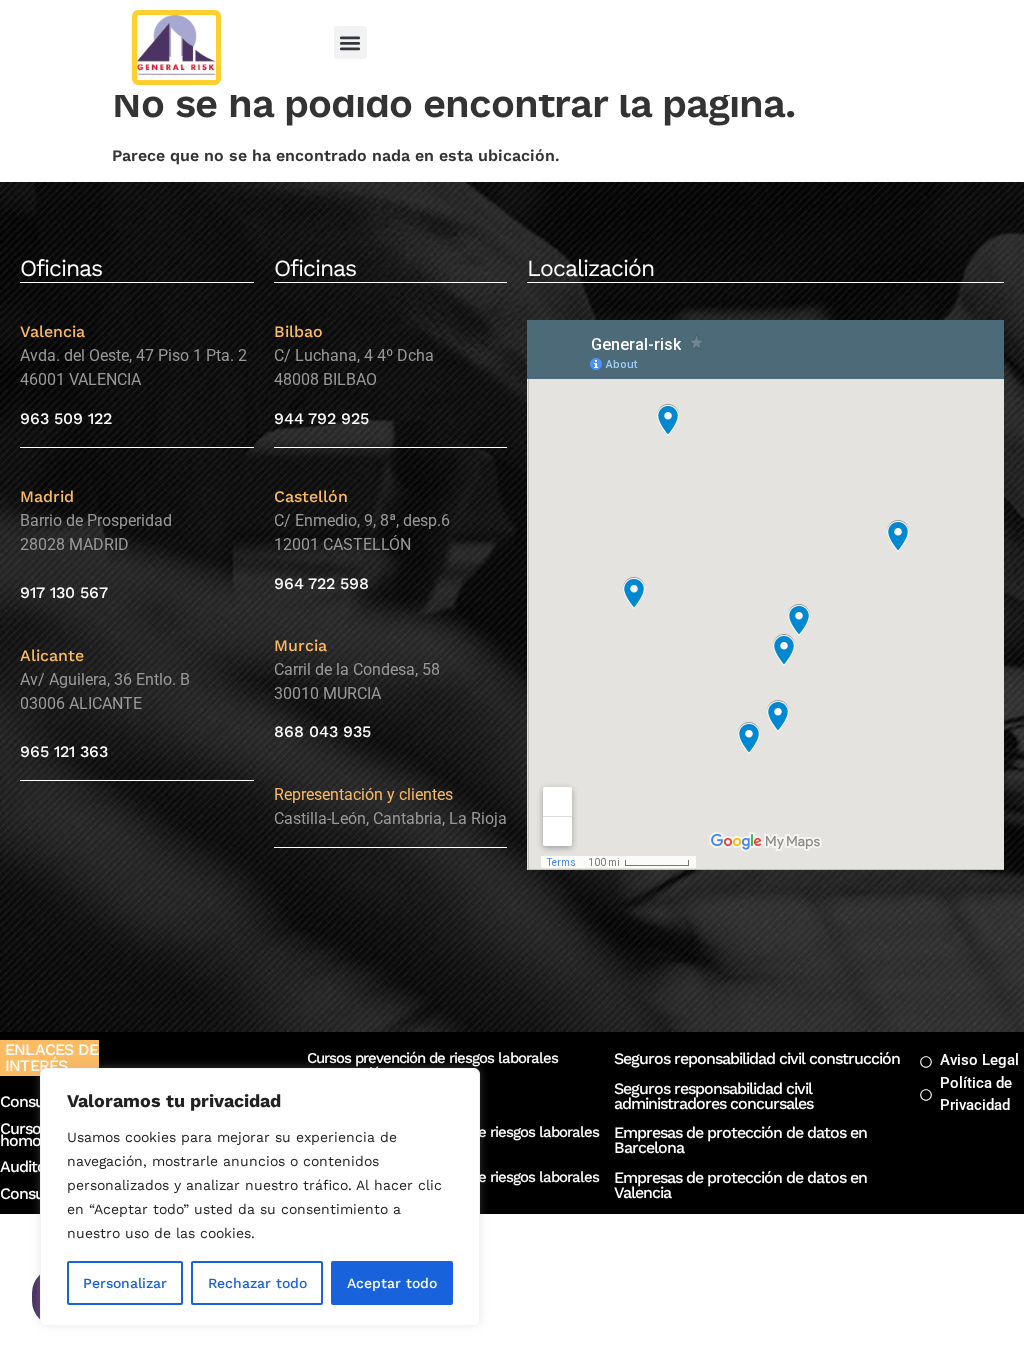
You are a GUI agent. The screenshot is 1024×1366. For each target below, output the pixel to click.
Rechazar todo (257, 1283)
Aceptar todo (392, 1283)
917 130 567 (64, 592)
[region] (260, 1197)
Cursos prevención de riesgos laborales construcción (432, 1065)
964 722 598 (321, 583)
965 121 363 (64, 751)
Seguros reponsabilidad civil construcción (757, 1058)
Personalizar (125, 1283)
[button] (350, 42)
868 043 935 (322, 731)
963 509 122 (66, 418)
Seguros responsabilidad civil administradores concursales (713, 1096)
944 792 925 (321, 418)
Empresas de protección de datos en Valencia (740, 1185)
